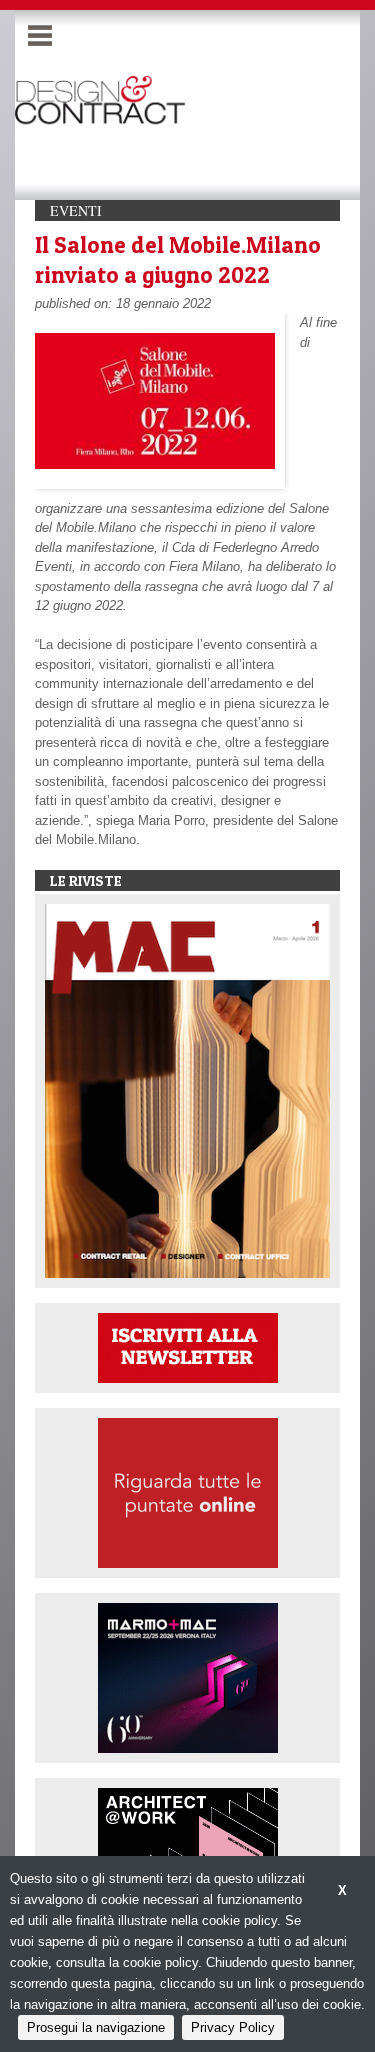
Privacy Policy (233, 2027)
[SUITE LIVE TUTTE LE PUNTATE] (188, 1491)
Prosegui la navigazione (96, 2027)
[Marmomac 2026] (188, 1676)
